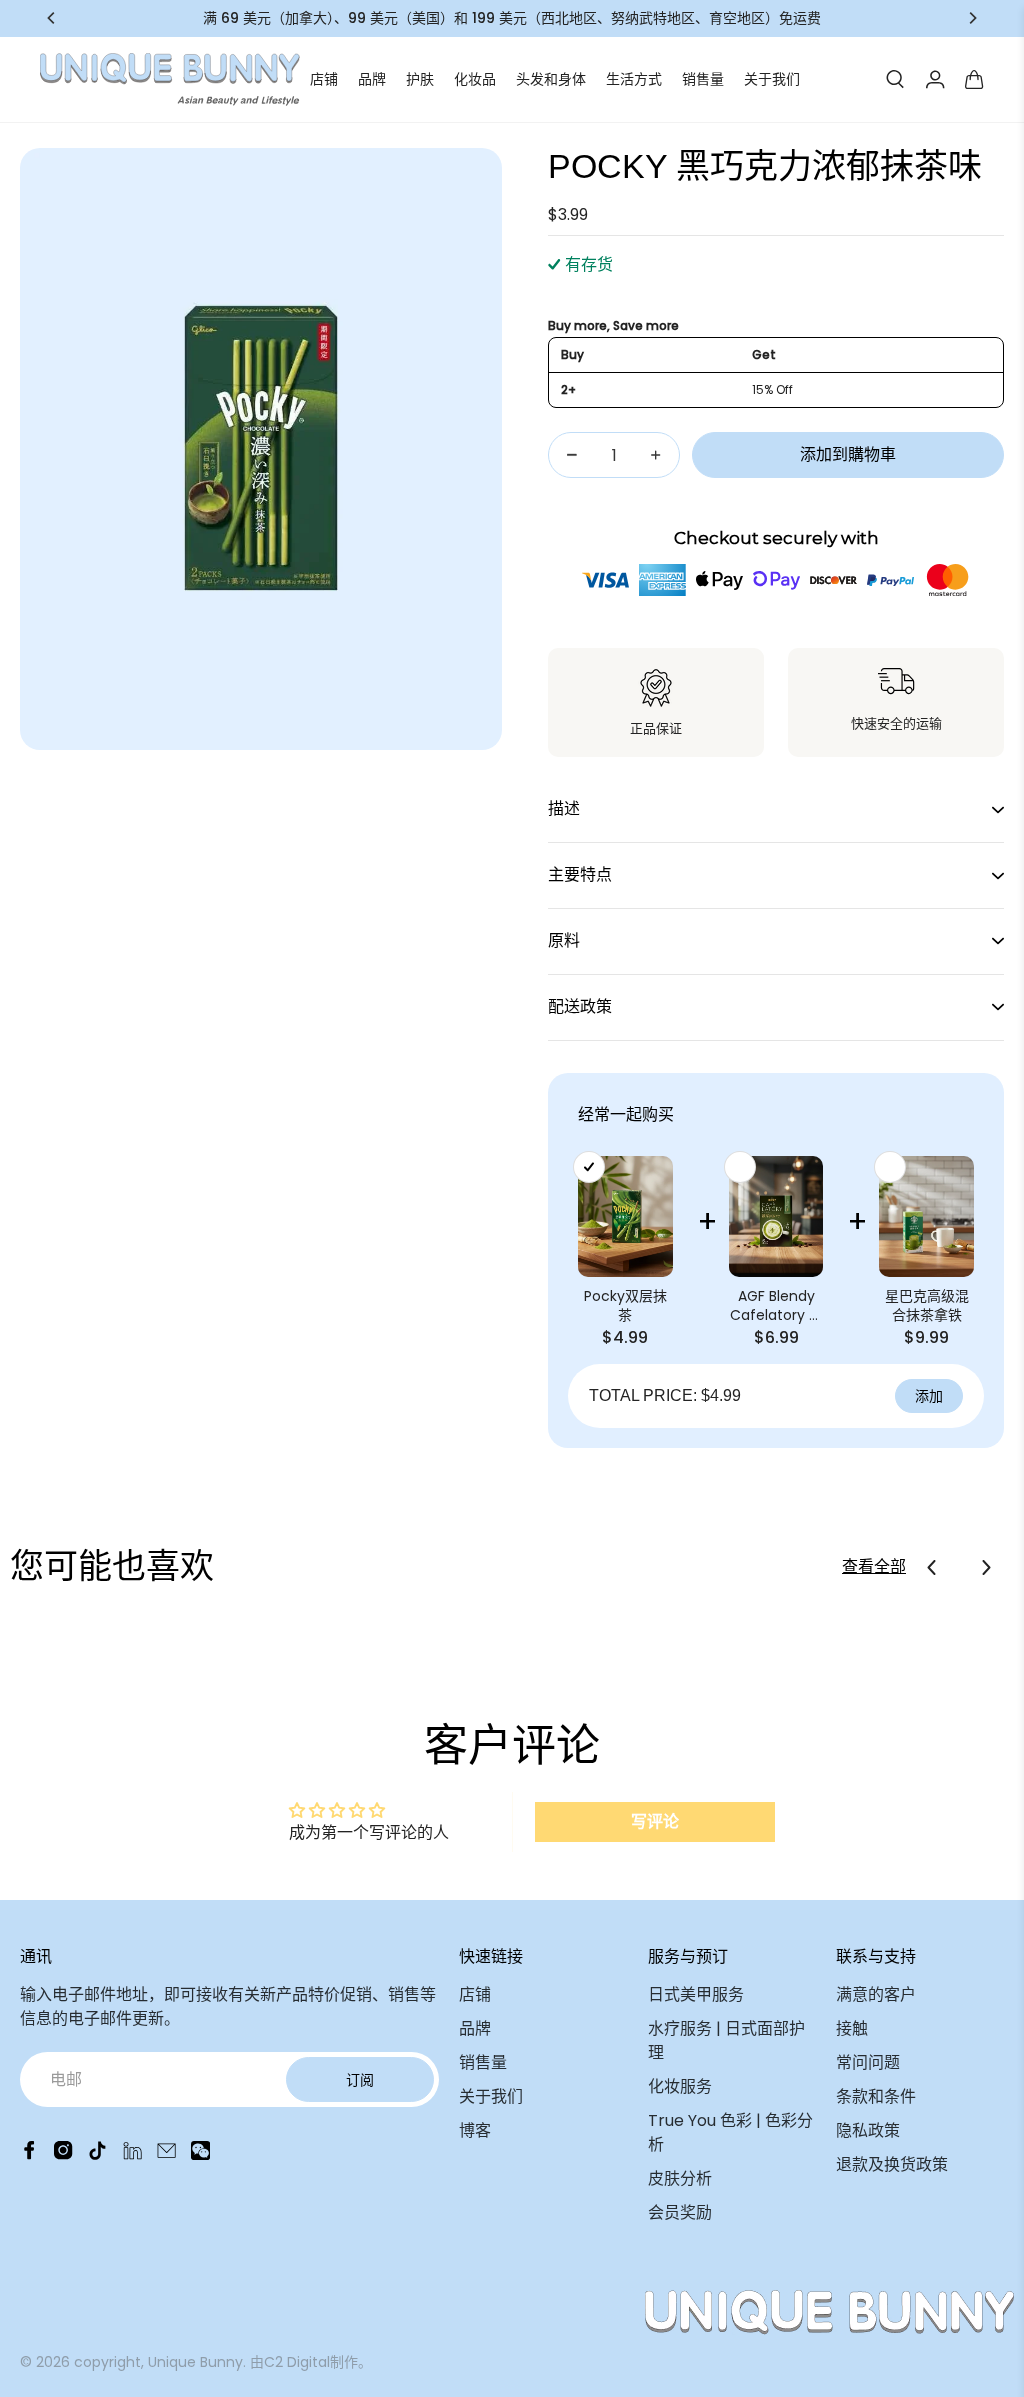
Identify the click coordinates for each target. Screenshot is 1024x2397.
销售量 (703, 79)
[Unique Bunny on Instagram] (63, 2154)
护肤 (420, 79)
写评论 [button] (655, 1821)
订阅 (360, 2080)
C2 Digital (297, 2362)
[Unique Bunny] (170, 79)
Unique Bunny (195, 2362)
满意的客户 (876, 1994)
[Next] (972, 18)
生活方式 (634, 79)
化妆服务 (680, 2086)
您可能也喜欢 (112, 1566)
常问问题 (868, 2062)
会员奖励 (680, 2212)
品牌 (372, 79)
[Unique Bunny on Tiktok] (97, 2154)
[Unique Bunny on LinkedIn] (132, 2154)
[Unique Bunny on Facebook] (29, 2154)
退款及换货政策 (892, 2164)
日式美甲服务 (696, 1994)
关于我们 (772, 79)
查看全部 (874, 1566)
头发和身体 (551, 79)
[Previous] (52, 18)
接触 (852, 2028)
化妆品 (475, 79)
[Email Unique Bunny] (166, 2154)
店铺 (324, 79)
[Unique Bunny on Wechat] (200, 2154)
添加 (929, 1396)
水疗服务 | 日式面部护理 (726, 2040)
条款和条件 (876, 2096)
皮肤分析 (680, 2178)
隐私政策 (868, 2130)
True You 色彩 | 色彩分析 (730, 2132)
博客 (475, 2130)
